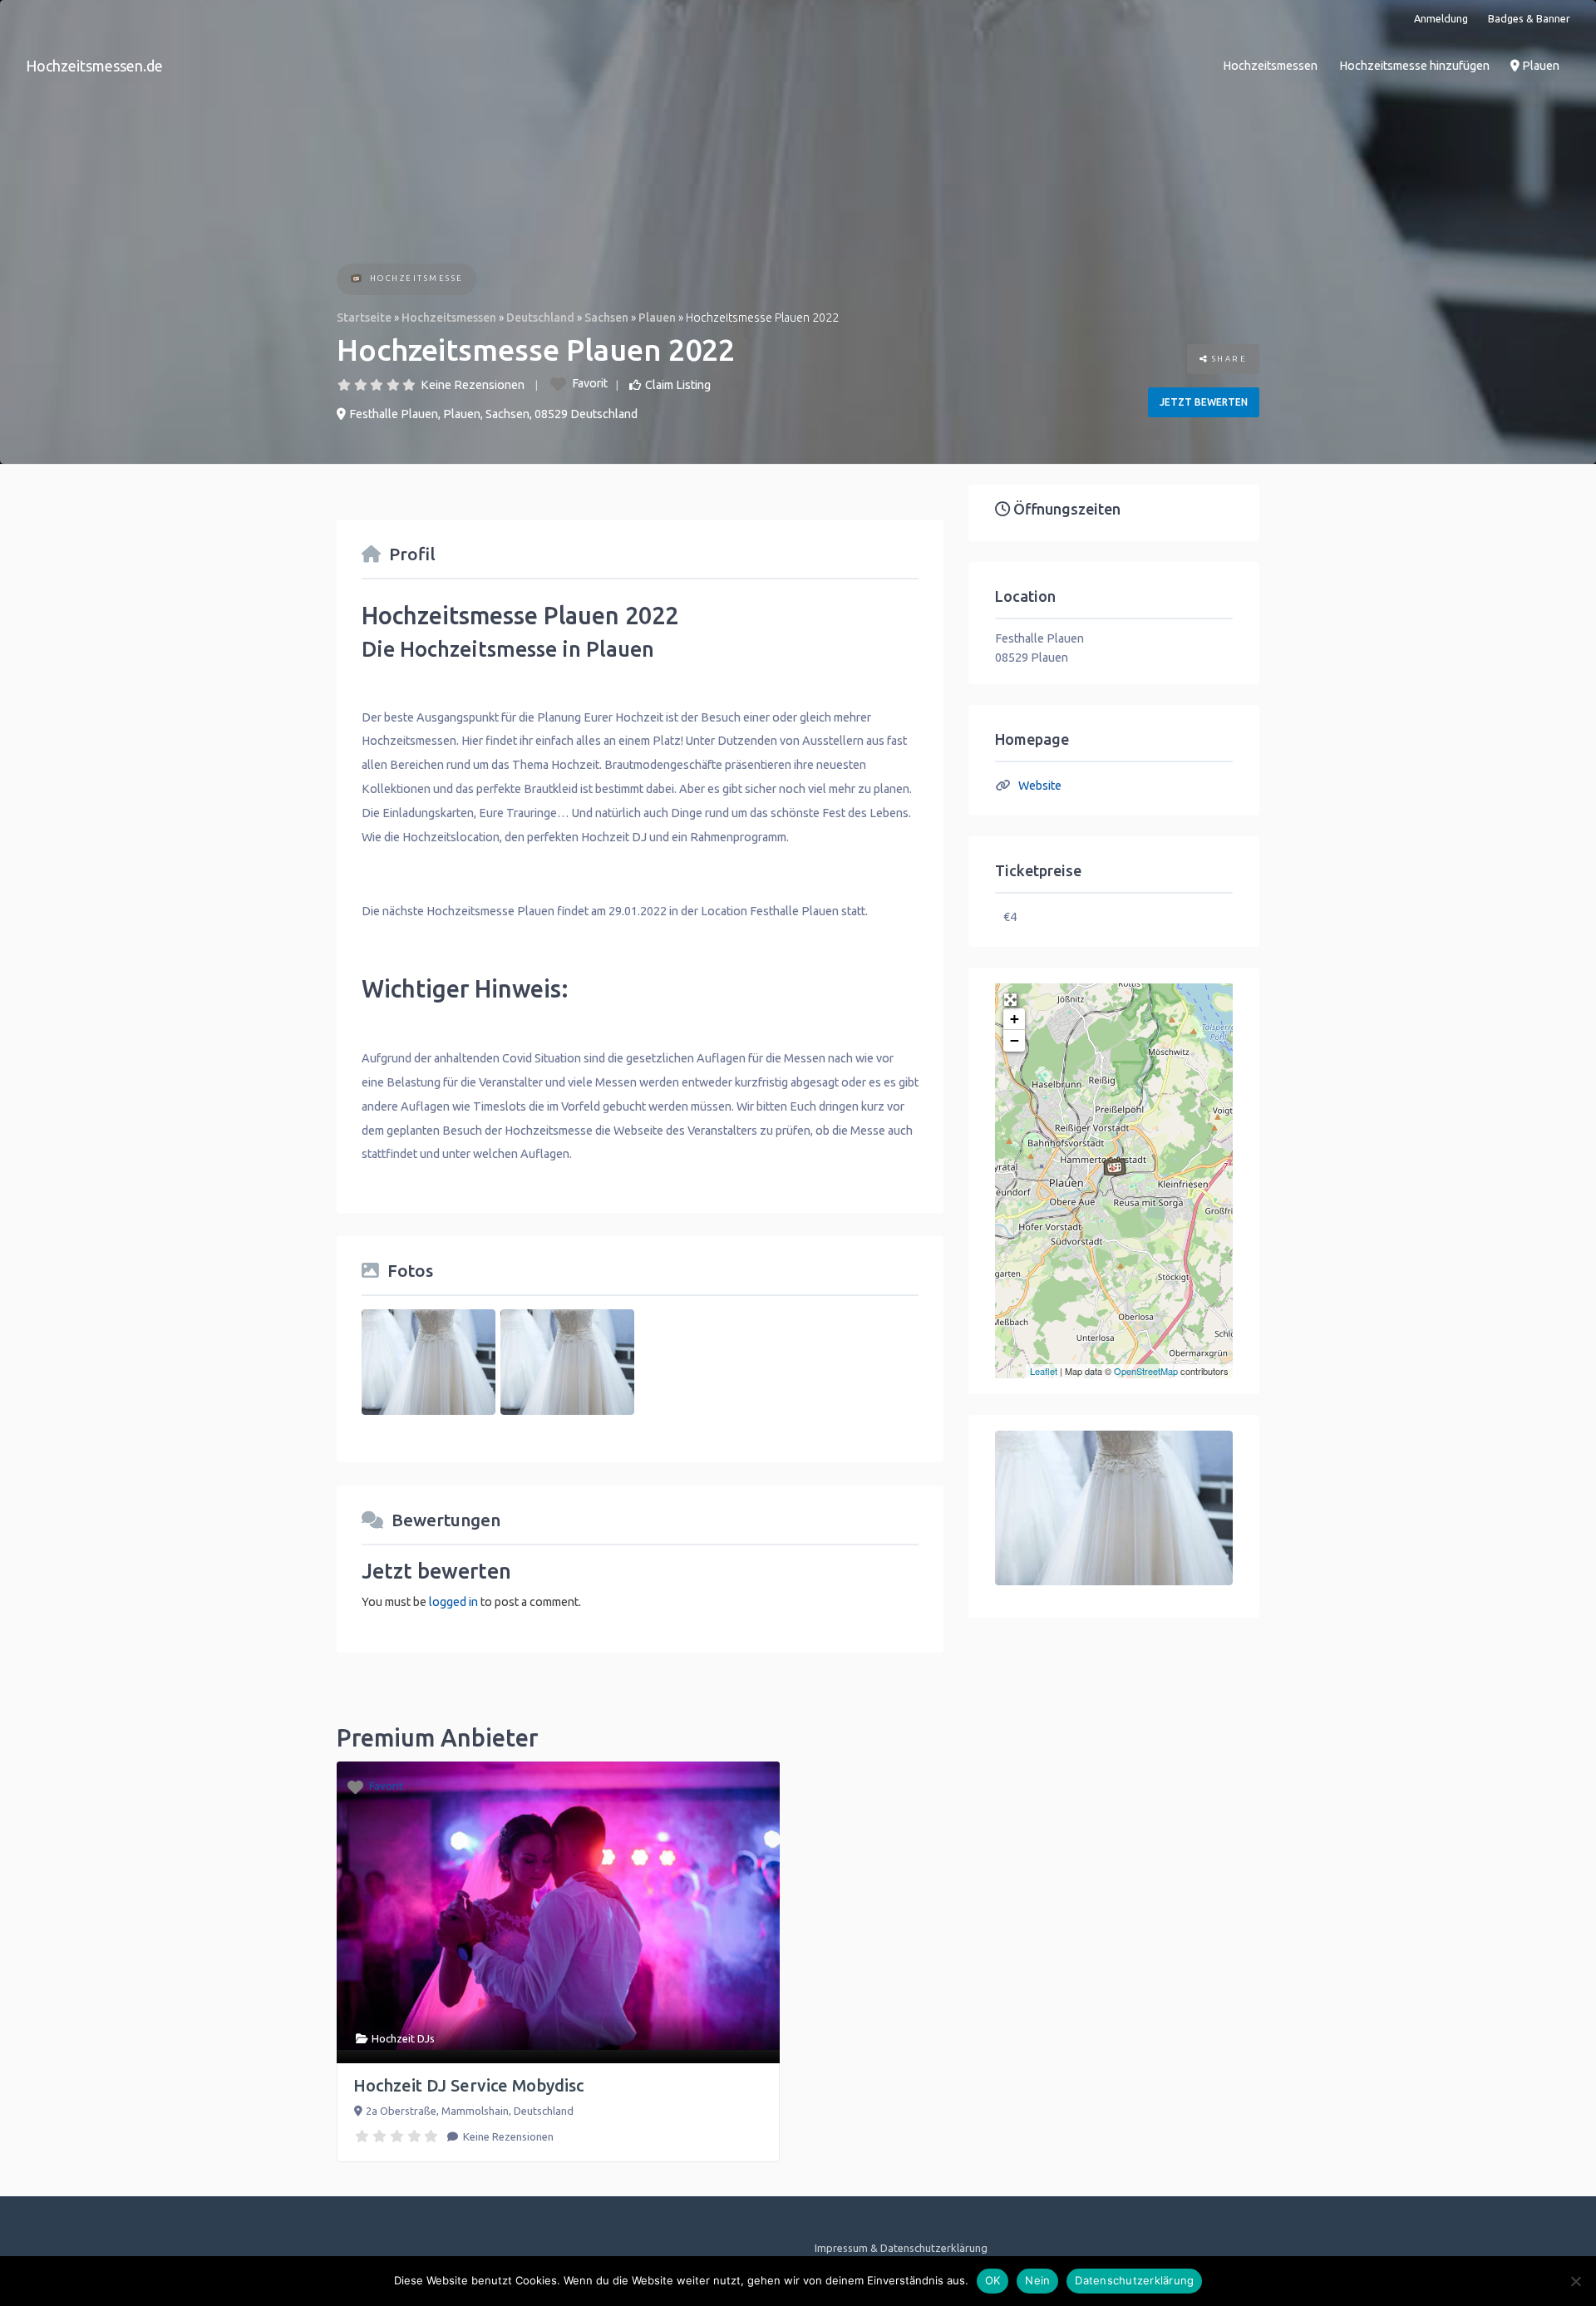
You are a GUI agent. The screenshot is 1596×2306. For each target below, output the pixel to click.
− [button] (1015, 1040)
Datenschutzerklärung (1134, 2280)
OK (993, 2280)
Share (1227, 359)
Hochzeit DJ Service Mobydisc (468, 2085)
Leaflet (1044, 1371)
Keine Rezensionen (473, 385)
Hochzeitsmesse (417, 278)
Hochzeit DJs (403, 2038)
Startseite (364, 318)
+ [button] (1015, 1019)
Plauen (1539, 66)
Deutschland (540, 318)
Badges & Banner (1529, 18)
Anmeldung (1441, 18)
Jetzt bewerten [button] (1204, 402)
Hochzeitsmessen (1270, 66)
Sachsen (606, 318)
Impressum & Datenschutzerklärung (901, 2248)
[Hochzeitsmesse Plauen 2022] (1115, 1166)
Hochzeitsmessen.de (94, 66)
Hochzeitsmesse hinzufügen (1414, 66)
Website (1040, 786)
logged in (453, 1602)
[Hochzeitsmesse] (356, 280)
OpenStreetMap (1146, 1371)
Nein (1037, 2280)
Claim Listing (678, 385)
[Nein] (1575, 2281)
